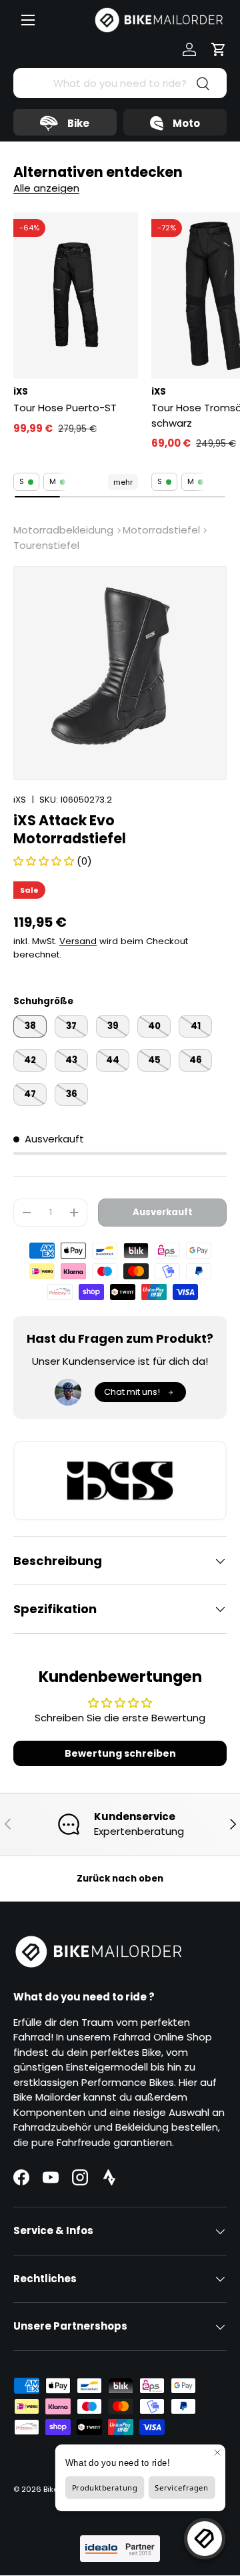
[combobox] (120, 83)
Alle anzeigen (46, 188)
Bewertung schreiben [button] (120, 1753)
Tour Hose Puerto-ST (65, 408)
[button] (219, 49)
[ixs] (120, 1481)
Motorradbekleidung (63, 530)
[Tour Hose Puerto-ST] (76, 295)
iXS (20, 800)
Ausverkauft (163, 1212)
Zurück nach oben (120, 1879)
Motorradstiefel (161, 530)
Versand (78, 941)
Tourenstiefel (46, 545)
